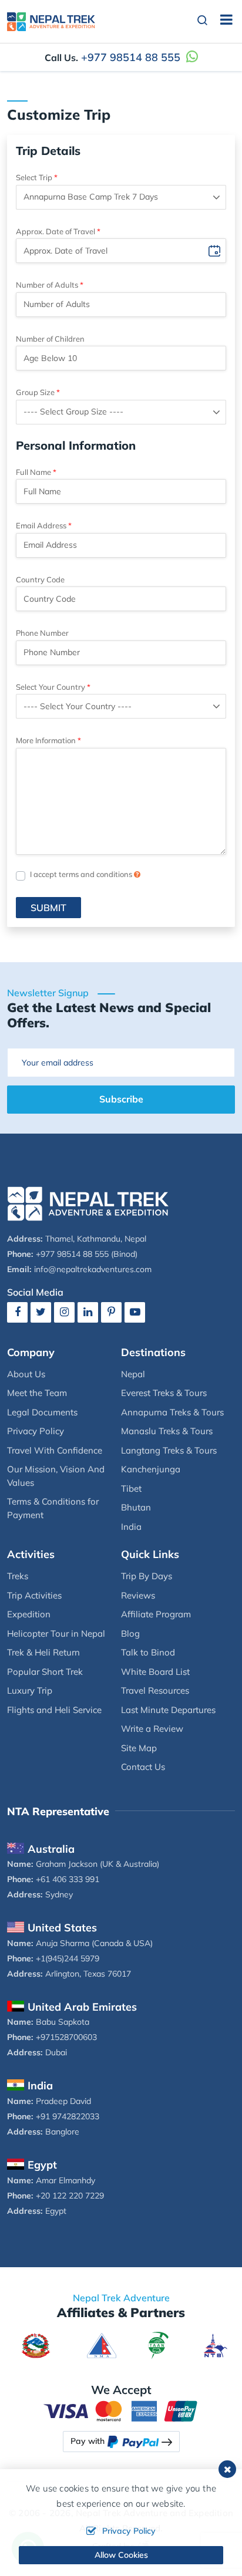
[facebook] (17, 1312)
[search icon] (203, 21)
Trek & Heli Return (43, 1652)
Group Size (35, 392)
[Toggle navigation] (222, 21)
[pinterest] (111, 1312)
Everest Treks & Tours (164, 1393)
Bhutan (136, 1507)
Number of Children (50, 339)
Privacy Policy (36, 1431)
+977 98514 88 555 (131, 57)
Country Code (40, 579)
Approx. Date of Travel (56, 231)
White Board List (155, 1672)
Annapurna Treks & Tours (172, 1412)
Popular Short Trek (45, 1672)
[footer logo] (88, 1203)
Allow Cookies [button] (121, 2555)
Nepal (133, 1374)
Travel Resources (155, 1690)
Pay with (88, 2441)
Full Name (33, 472)
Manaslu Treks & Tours (167, 1431)
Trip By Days (147, 1576)
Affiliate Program (156, 1614)
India (131, 1527)
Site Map (139, 1748)
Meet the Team (37, 1393)
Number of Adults (47, 285)
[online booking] (121, 2410)
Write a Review (152, 1729)
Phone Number (42, 633)
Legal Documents (42, 1412)
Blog (130, 1633)
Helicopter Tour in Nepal (56, 1633)
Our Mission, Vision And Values (56, 1476)
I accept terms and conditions (82, 874)
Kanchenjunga (151, 1469)
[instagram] (64, 1312)
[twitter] (41, 1312)
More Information (46, 740)
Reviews (138, 1595)
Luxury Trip (30, 1690)
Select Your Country (51, 687)
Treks (18, 1576)
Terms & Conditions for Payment (53, 1508)
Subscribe (121, 1099)
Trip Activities (34, 1595)
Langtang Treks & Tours (169, 1450)
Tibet (131, 1488)
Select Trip (34, 177)
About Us (26, 1374)
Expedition (29, 1614)
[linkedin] (88, 1312)
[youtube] (135, 1312)
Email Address (41, 525)
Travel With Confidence (55, 1450)
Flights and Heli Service (54, 1710)
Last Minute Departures (168, 1710)
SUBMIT (48, 908)
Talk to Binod (148, 1652)
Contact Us (143, 1767)
